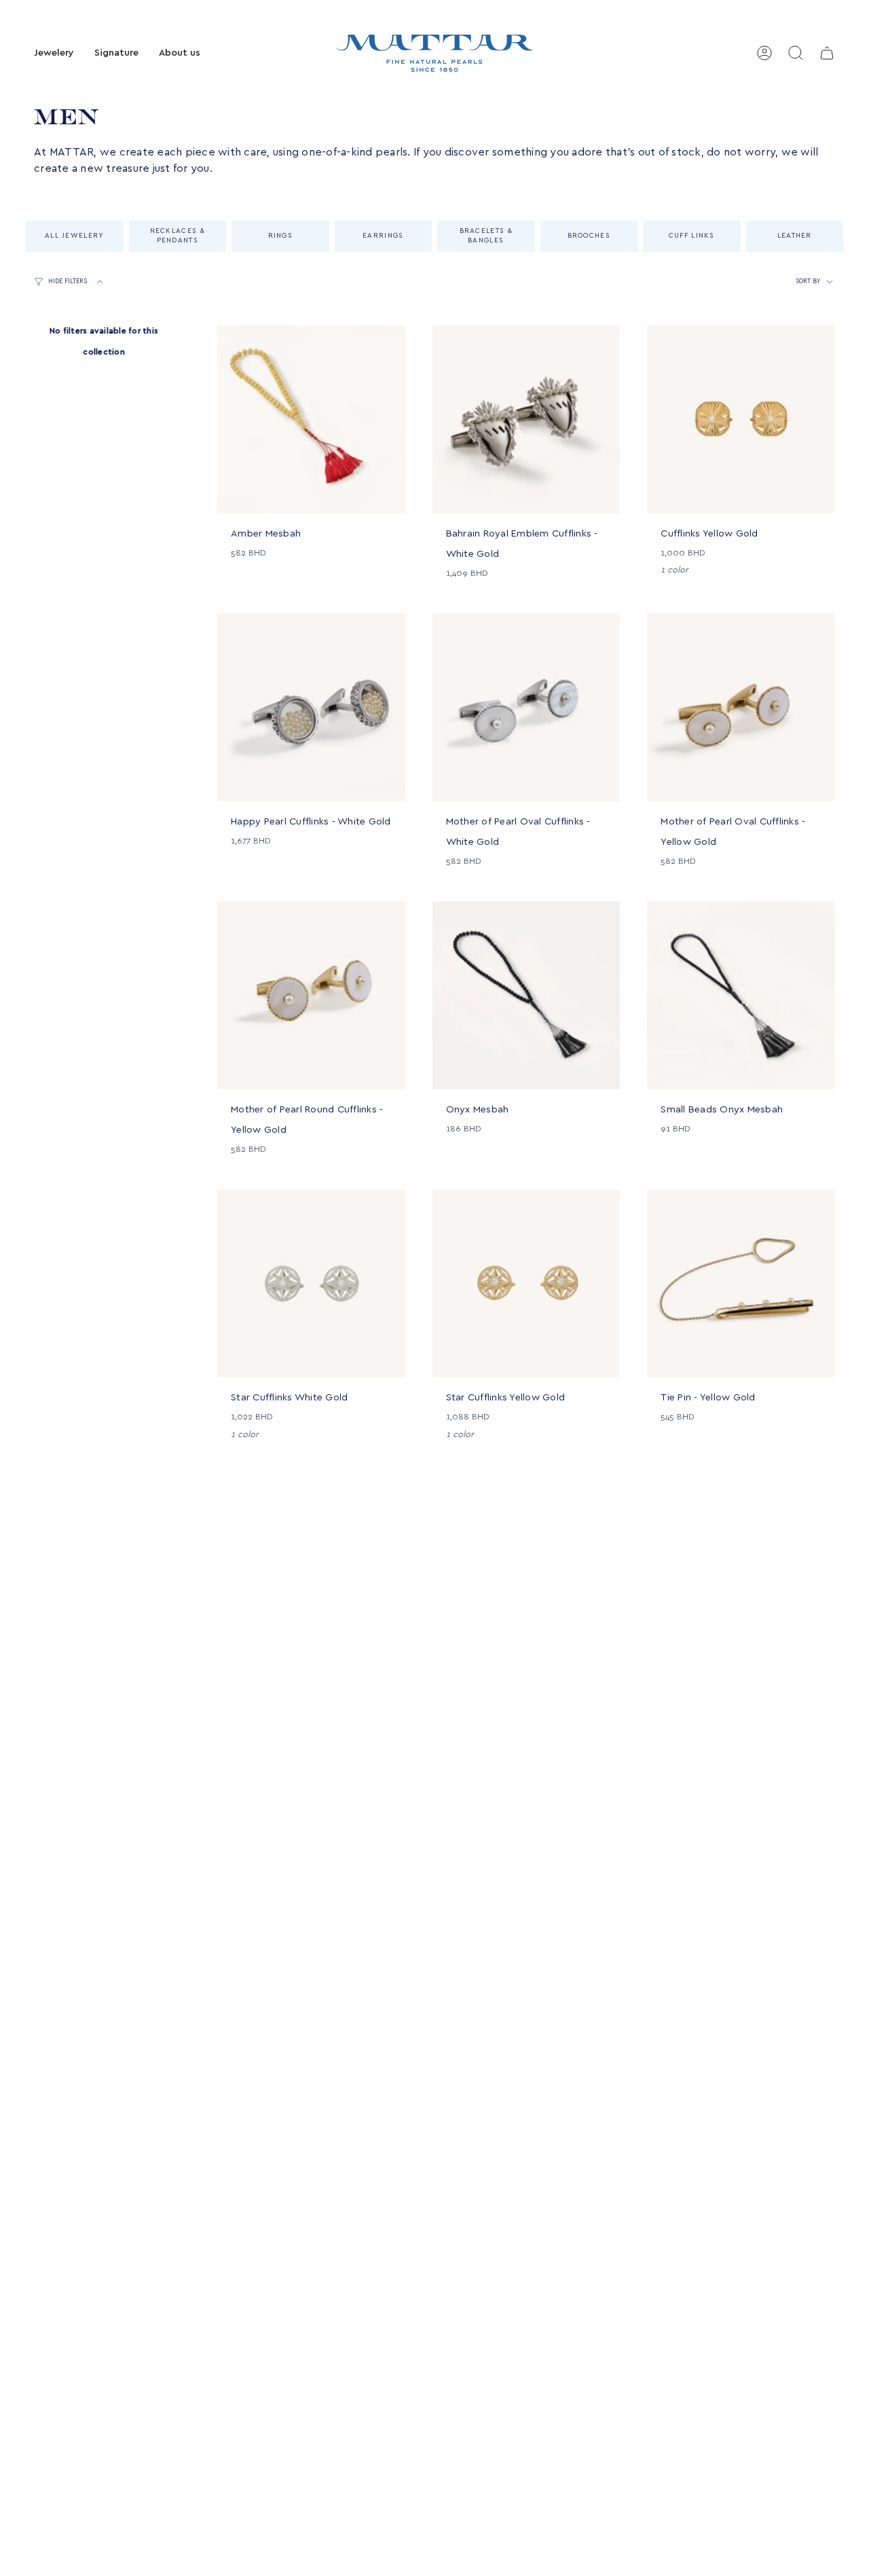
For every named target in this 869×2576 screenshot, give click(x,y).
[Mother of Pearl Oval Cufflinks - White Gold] (526, 707)
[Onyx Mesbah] (526, 995)
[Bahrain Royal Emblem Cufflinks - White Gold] (526, 419)
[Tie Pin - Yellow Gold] (741, 1284)
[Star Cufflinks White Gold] (311, 1284)
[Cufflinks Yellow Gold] (741, 419)
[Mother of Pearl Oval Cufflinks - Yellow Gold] (741, 707)
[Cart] (827, 53)
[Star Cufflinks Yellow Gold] (526, 1284)
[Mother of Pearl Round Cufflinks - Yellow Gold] (311, 995)
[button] (54, 53)
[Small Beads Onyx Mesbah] (741, 995)
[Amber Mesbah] (311, 419)
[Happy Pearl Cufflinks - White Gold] (311, 707)
